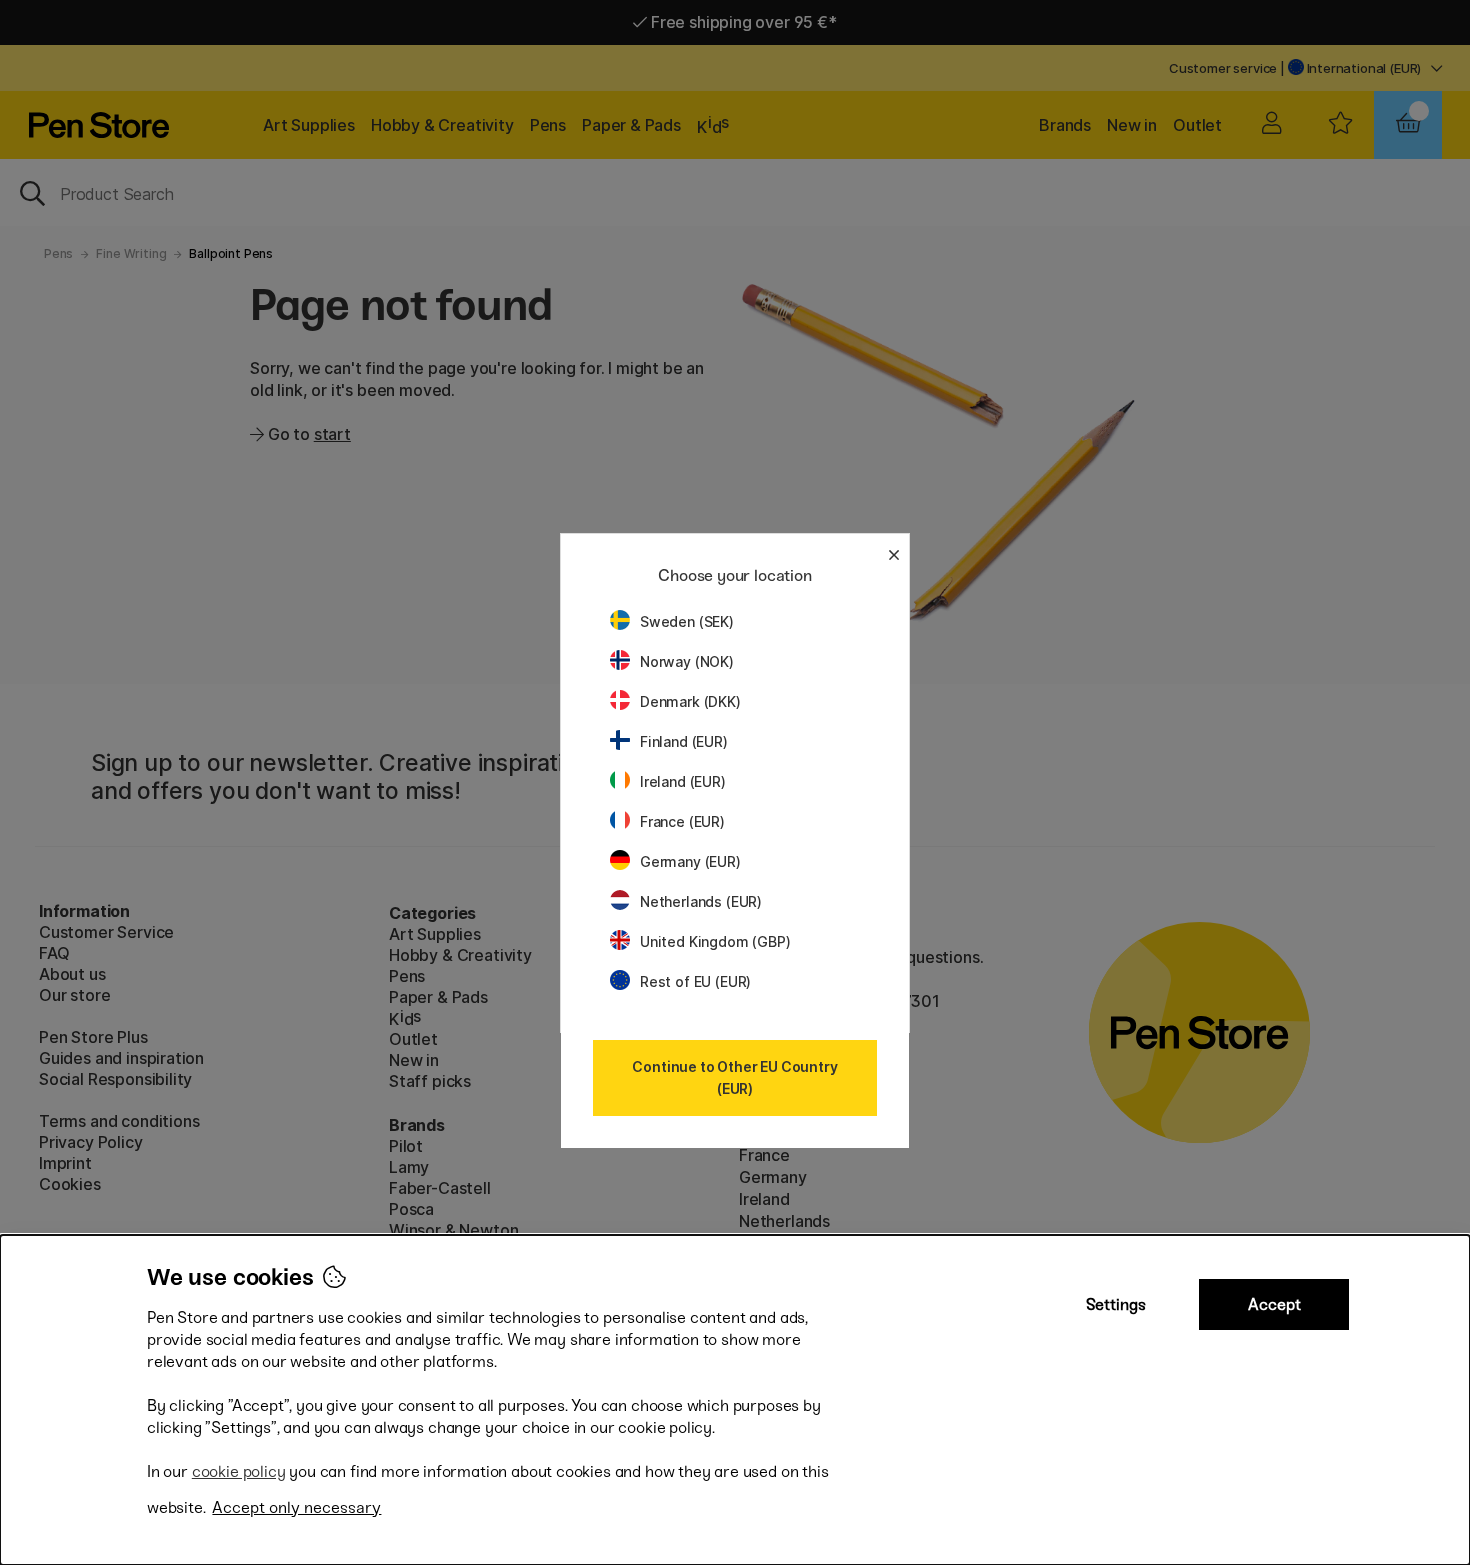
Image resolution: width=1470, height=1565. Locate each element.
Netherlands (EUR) (701, 901)
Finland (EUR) (684, 741)
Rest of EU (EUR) (695, 981)
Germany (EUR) (690, 861)
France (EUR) (682, 821)
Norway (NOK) (687, 661)
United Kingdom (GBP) (715, 941)
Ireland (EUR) (683, 781)
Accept (1274, 1304)
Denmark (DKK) (690, 701)
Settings (1116, 1304)
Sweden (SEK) (687, 621)
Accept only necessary (296, 1507)
